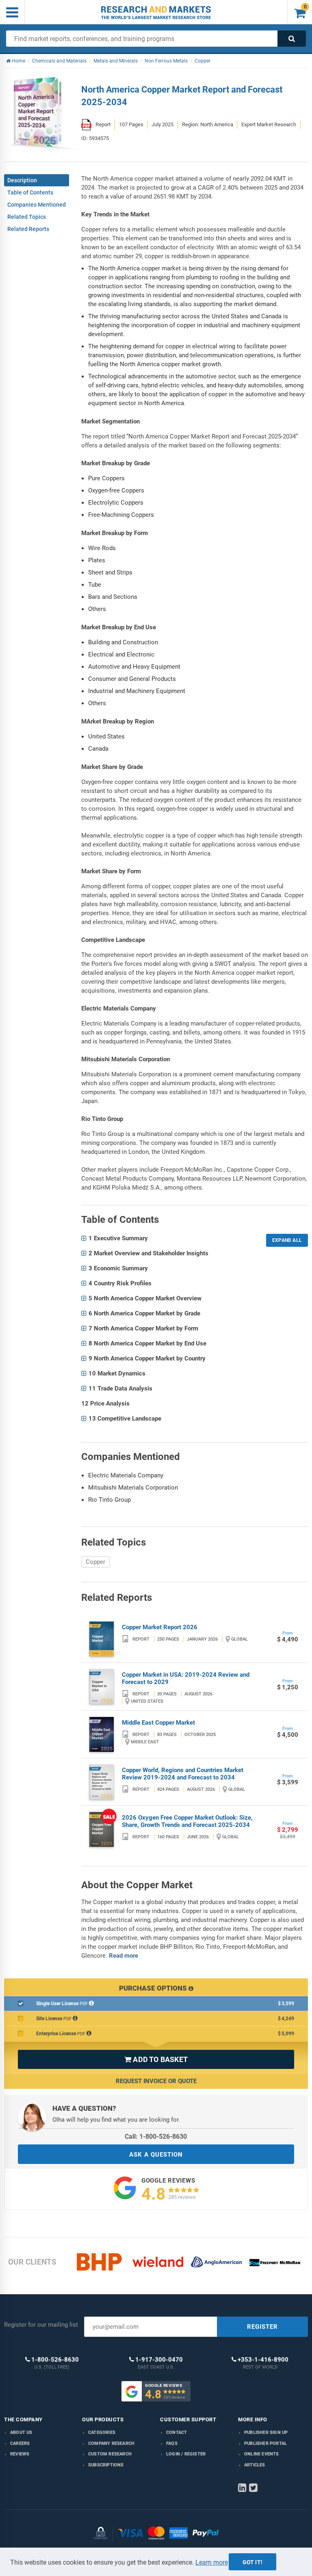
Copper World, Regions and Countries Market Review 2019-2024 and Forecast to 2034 (183, 1774)
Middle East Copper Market (158, 1723)
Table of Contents (30, 192)
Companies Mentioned (37, 205)
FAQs (172, 2443)
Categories (102, 2432)
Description (22, 180)
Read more (123, 1956)
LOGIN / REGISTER (186, 2454)
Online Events (262, 2454)
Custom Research (110, 2454)
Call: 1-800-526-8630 (156, 2137)
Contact (177, 2432)
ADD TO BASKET (156, 2059)
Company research (111, 2443)
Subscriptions (106, 2465)
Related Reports (28, 229)
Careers (20, 2443)
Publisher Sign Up (266, 2432)
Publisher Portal (265, 2443)
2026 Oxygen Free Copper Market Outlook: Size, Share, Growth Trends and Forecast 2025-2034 (187, 1821)
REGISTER (262, 2327)
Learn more (212, 2562)
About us (21, 2432)
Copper (95, 1562)
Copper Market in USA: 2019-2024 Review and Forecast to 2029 (186, 1678)
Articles (255, 2465)
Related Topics (27, 217)
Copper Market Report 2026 (160, 1627)
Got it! (252, 2562)
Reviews (20, 2454)
